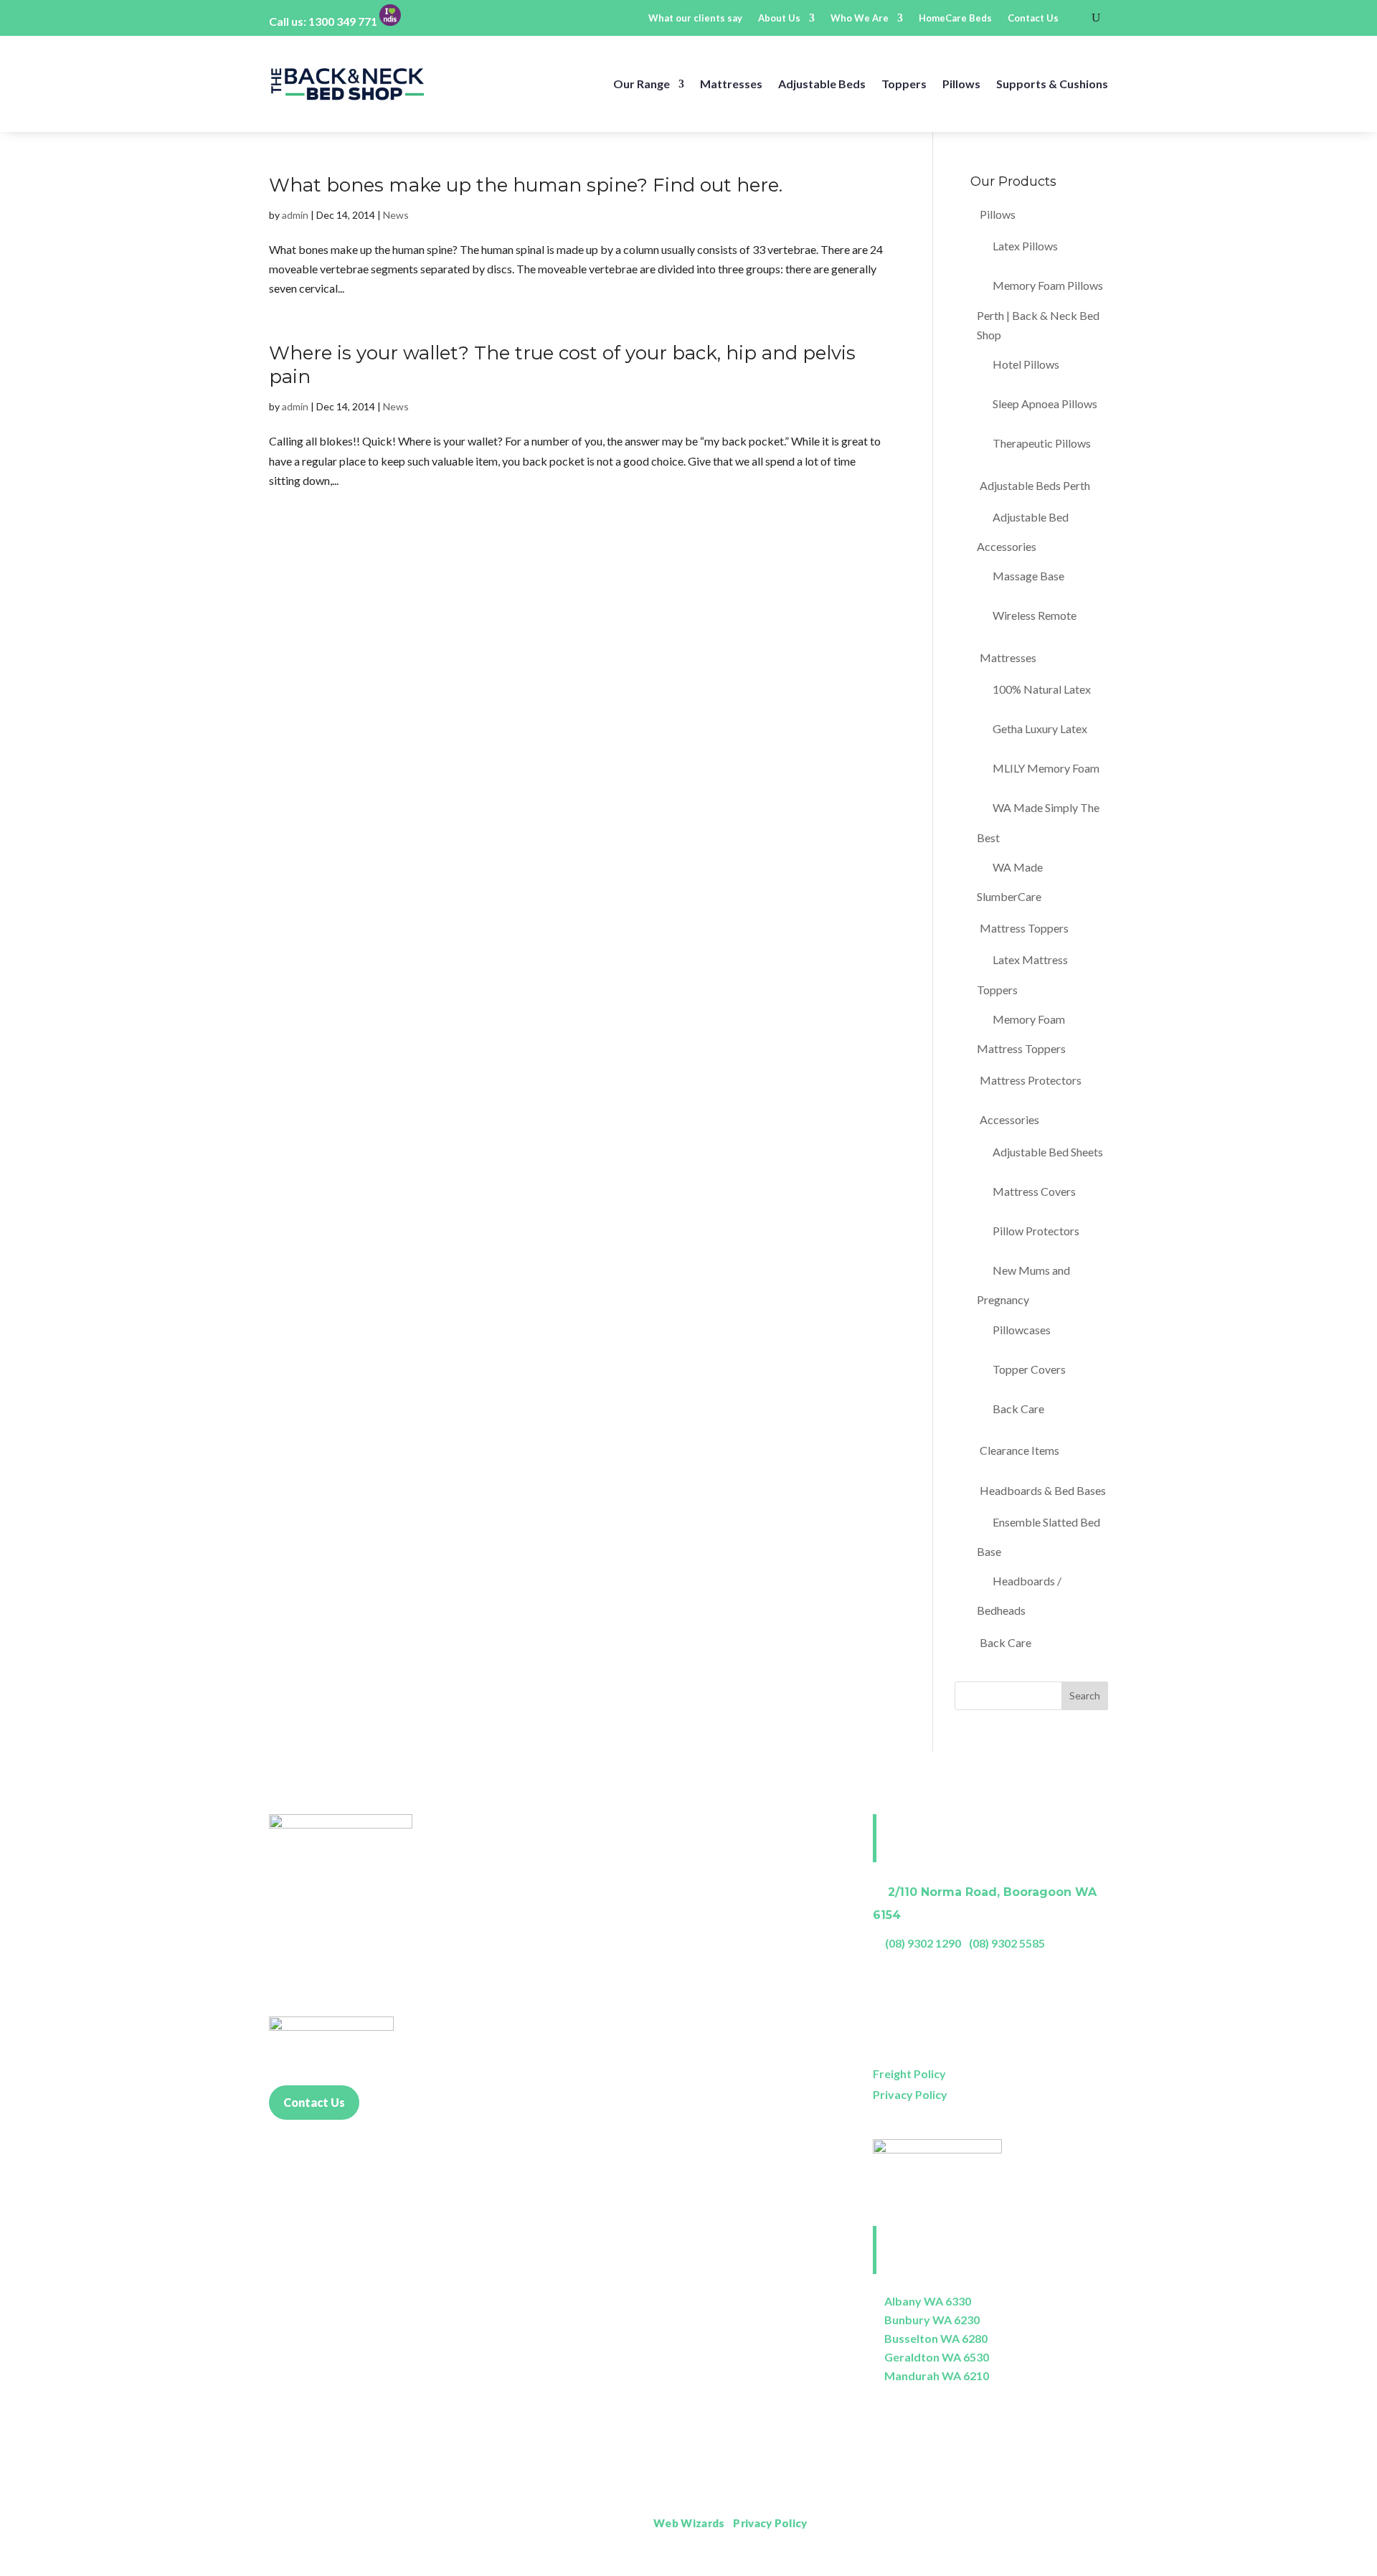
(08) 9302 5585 (1007, 1943)
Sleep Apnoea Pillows (1045, 404)
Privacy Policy (910, 2094)
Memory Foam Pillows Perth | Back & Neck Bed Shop (1040, 310)
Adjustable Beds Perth (1035, 485)
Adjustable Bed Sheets (1048, 1152)
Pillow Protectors (1036, 1231)
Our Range (642, 84)
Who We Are (860, 18)
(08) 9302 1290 (923, 1943)
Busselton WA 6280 (936, 2338)
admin (295, 215)
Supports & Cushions (1052, 84)
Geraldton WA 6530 (937, 2357)
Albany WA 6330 (928, 2301)
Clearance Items (1019, 1450)
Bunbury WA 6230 (932, 2320)
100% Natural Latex (1042, 689)
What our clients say (695, 18)
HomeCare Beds (955, 18)
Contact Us (1033, 18)
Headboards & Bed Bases (1043, 1490)
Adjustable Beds (822, 84)
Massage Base (1028, 576)
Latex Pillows (1025, 246)
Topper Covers (1029, 1369)
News (396, 215)
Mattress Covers (1034, 1191)
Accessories (1009, 1119)
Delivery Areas (1072, 2523)
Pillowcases (1022, 1330)
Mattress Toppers (1024, 928)
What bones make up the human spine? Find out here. (526, 185)
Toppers (904, 84)
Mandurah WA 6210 (937, 2376)
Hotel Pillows (1026, 364)
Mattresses (731, 84)
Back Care (1018, 1409)
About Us (779, 18)
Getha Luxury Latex (1040, 728)
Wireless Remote (1035, 615)
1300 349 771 (343, 21)
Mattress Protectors (1031, 1080)
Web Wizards (689, 2523)
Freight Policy (909, 2073)
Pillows (961, 84)
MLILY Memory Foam (1046, 768)
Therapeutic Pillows (1042, 443)
